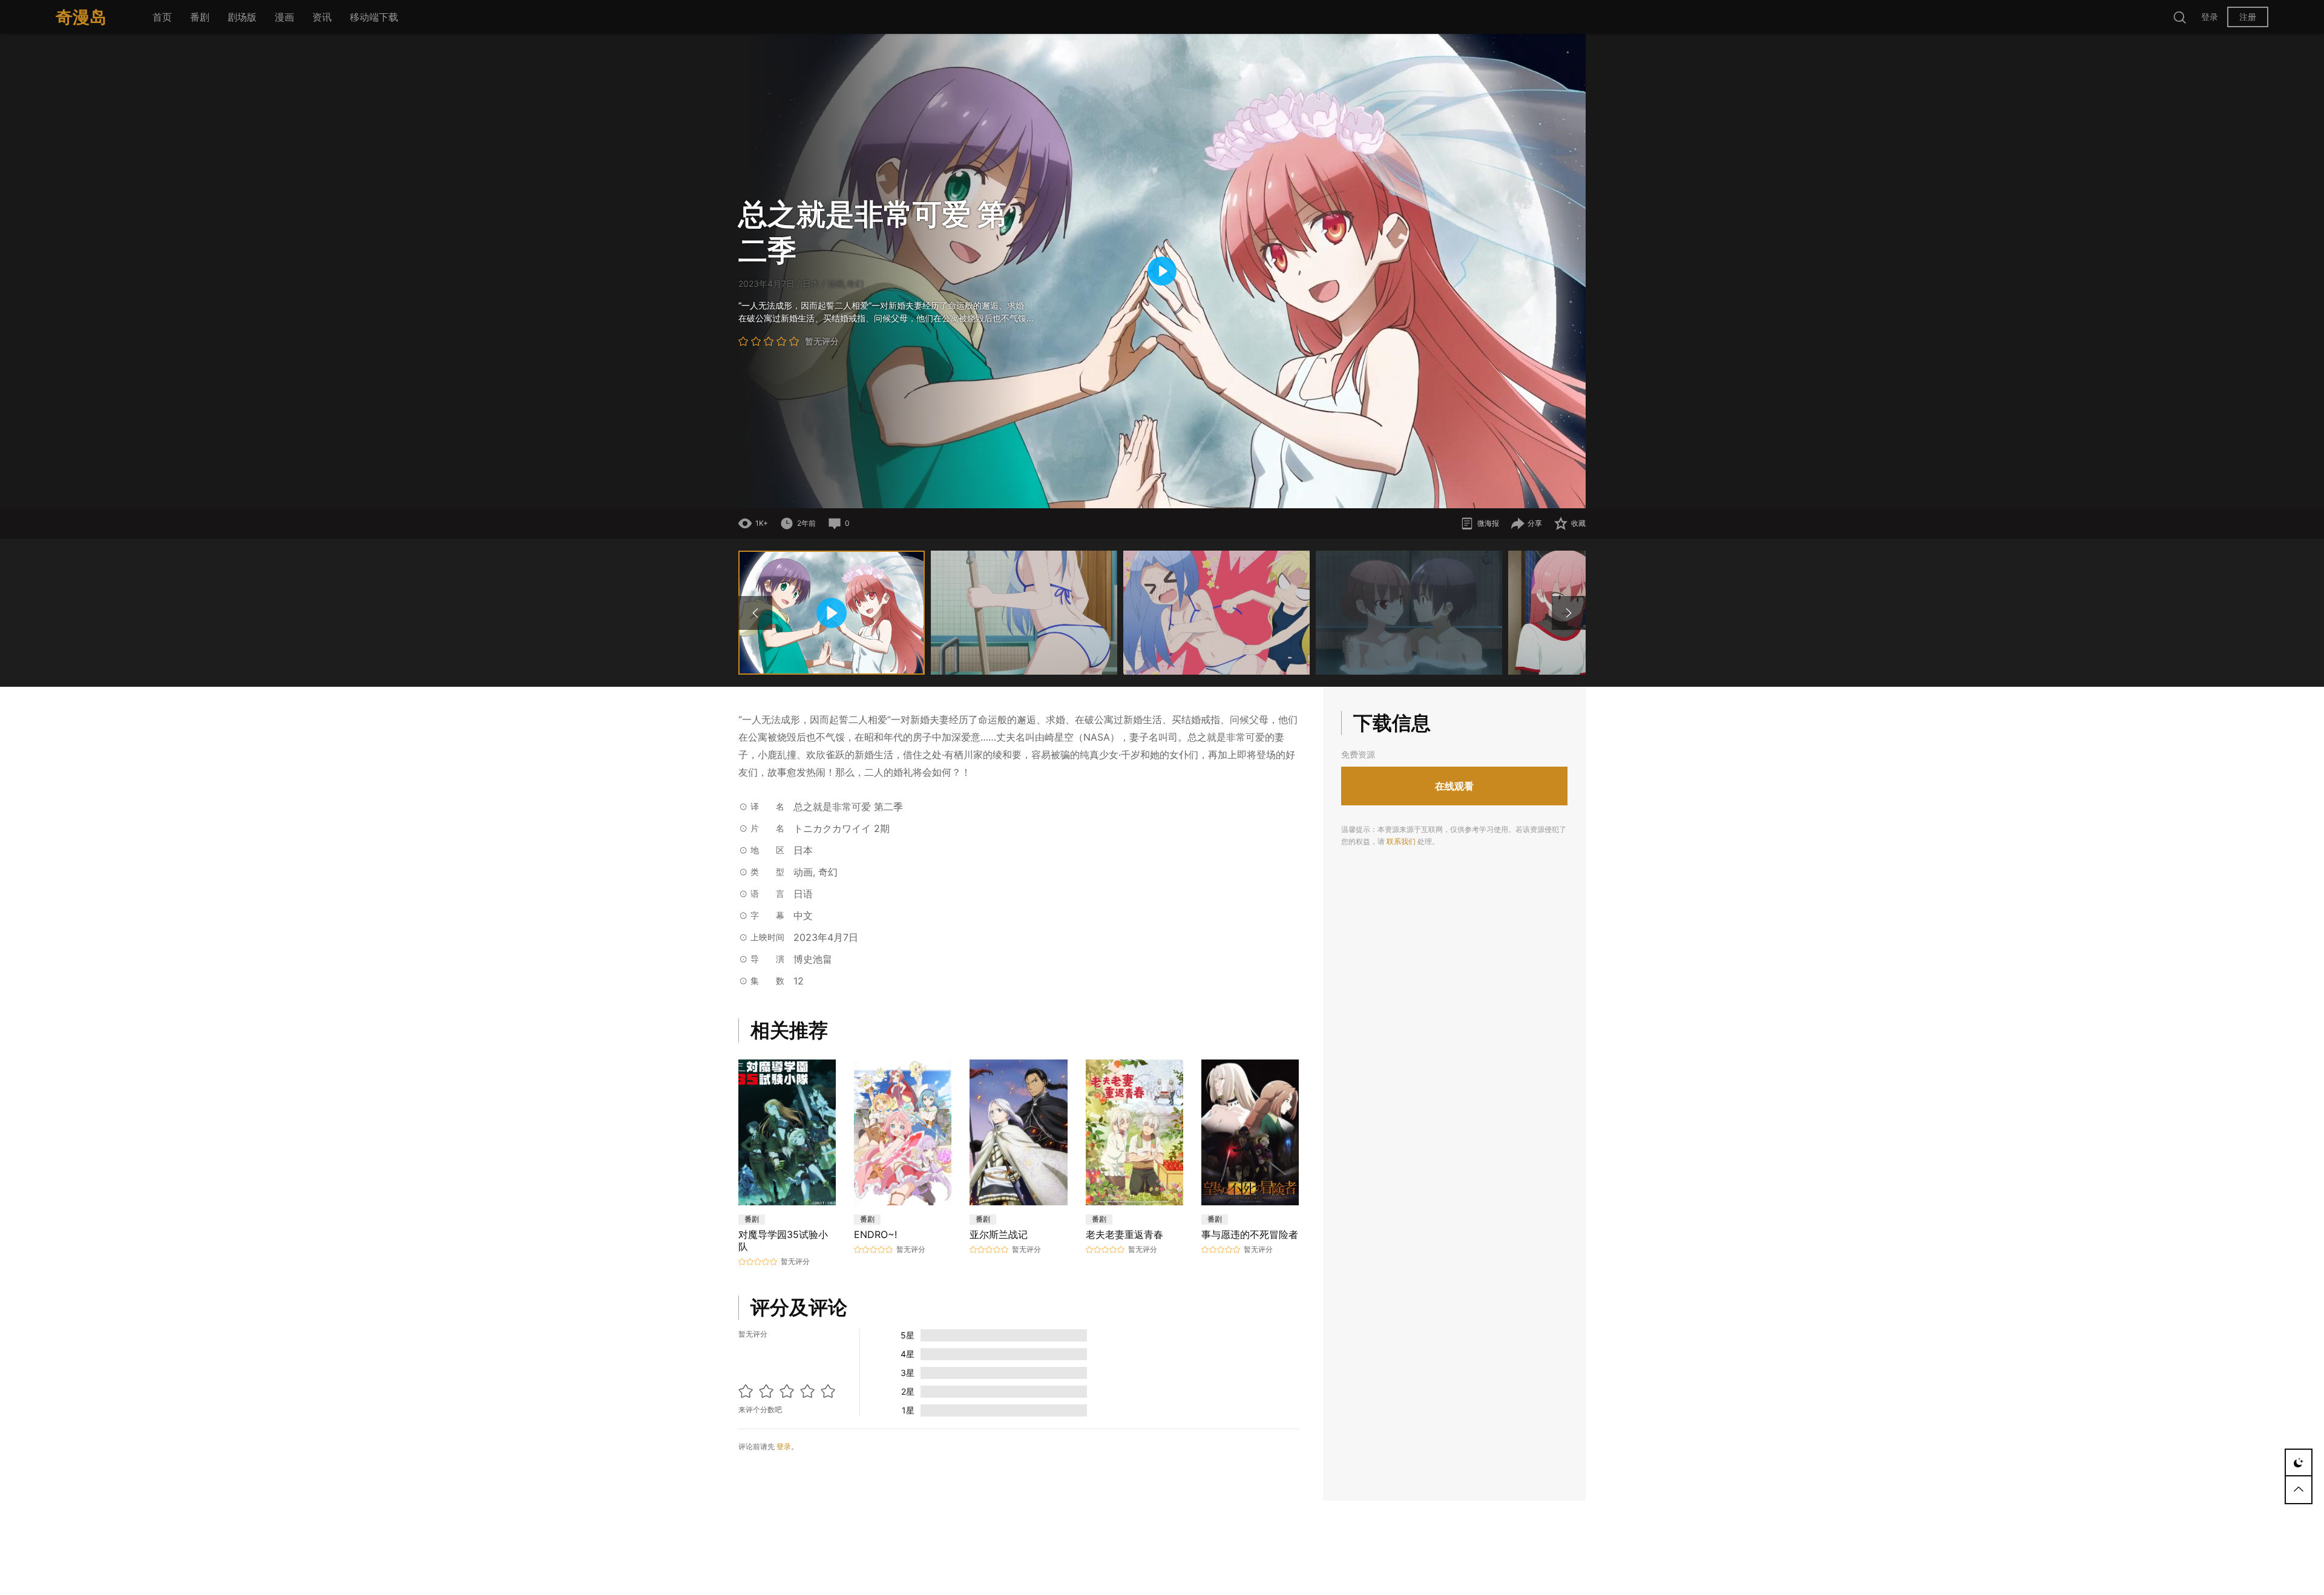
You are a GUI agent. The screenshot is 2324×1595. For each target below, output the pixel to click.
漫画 (284, 17)
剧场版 (242, 17)
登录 (2210, 17)
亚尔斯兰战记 (999, 1234)
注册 (2248, 17)
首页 (162, 17)
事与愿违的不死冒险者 (1250, 1234)
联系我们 (1401, 841)
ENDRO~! (877, 1234)
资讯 (322, 17)
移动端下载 (374, 17)
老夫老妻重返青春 (1124, 1234)
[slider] (1087, 493)
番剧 (200, 17)
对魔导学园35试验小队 (783, 1240)
